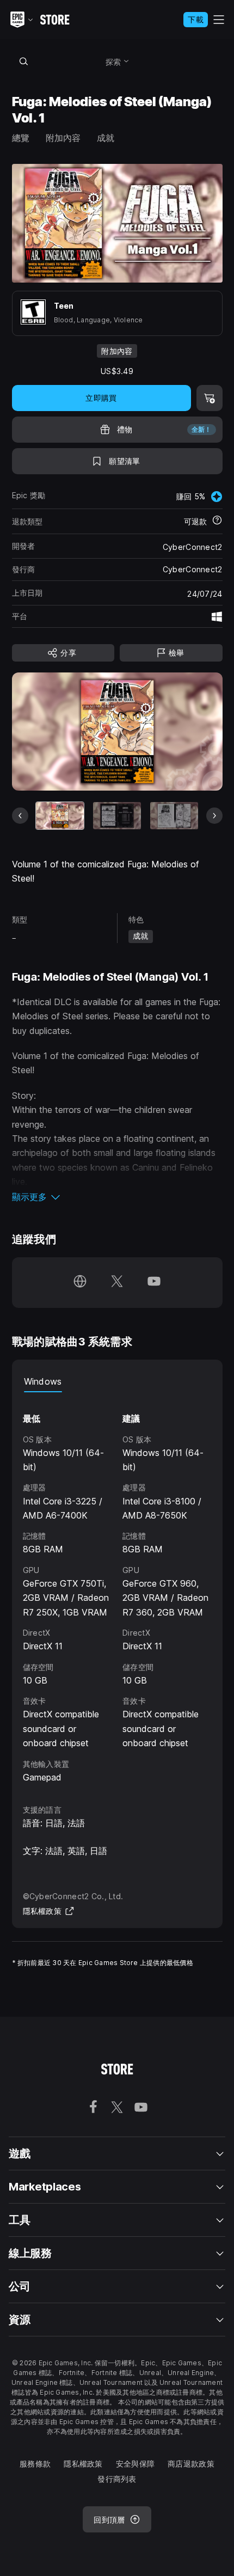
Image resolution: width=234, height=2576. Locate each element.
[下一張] (214, 816)
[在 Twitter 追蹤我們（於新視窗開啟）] (117, 1283)
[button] (117, 1197)
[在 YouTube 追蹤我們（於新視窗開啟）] (154, 1283)
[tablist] (117, 1381)
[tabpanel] (117, 1588)
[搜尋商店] (24, 61)
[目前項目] (60, 815)
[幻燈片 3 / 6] (174, 815)
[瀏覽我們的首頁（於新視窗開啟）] (80, 1283)
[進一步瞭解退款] (217, 521)
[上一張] (20, 816)
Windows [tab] (43, 1381)
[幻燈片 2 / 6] (117, 815)
